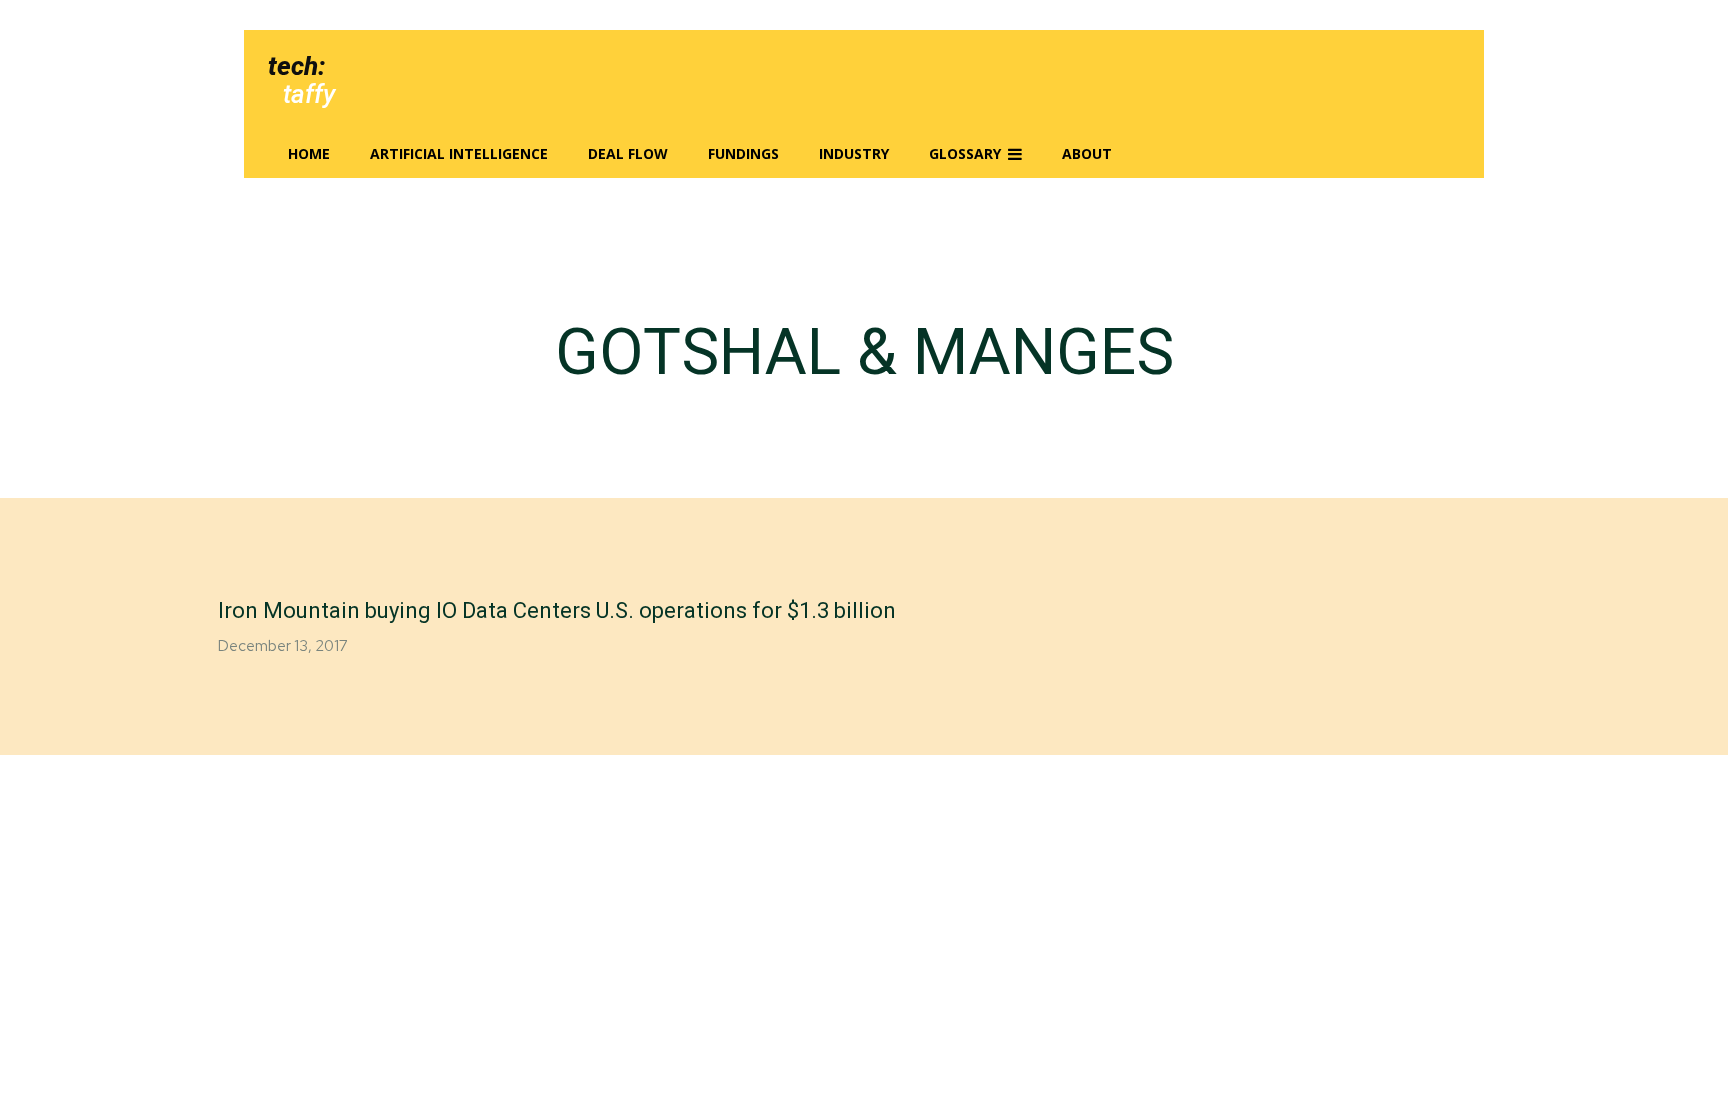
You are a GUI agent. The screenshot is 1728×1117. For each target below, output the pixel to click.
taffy (309, 94)
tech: (296, 66)
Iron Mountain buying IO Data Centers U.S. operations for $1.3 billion (557, 610)
